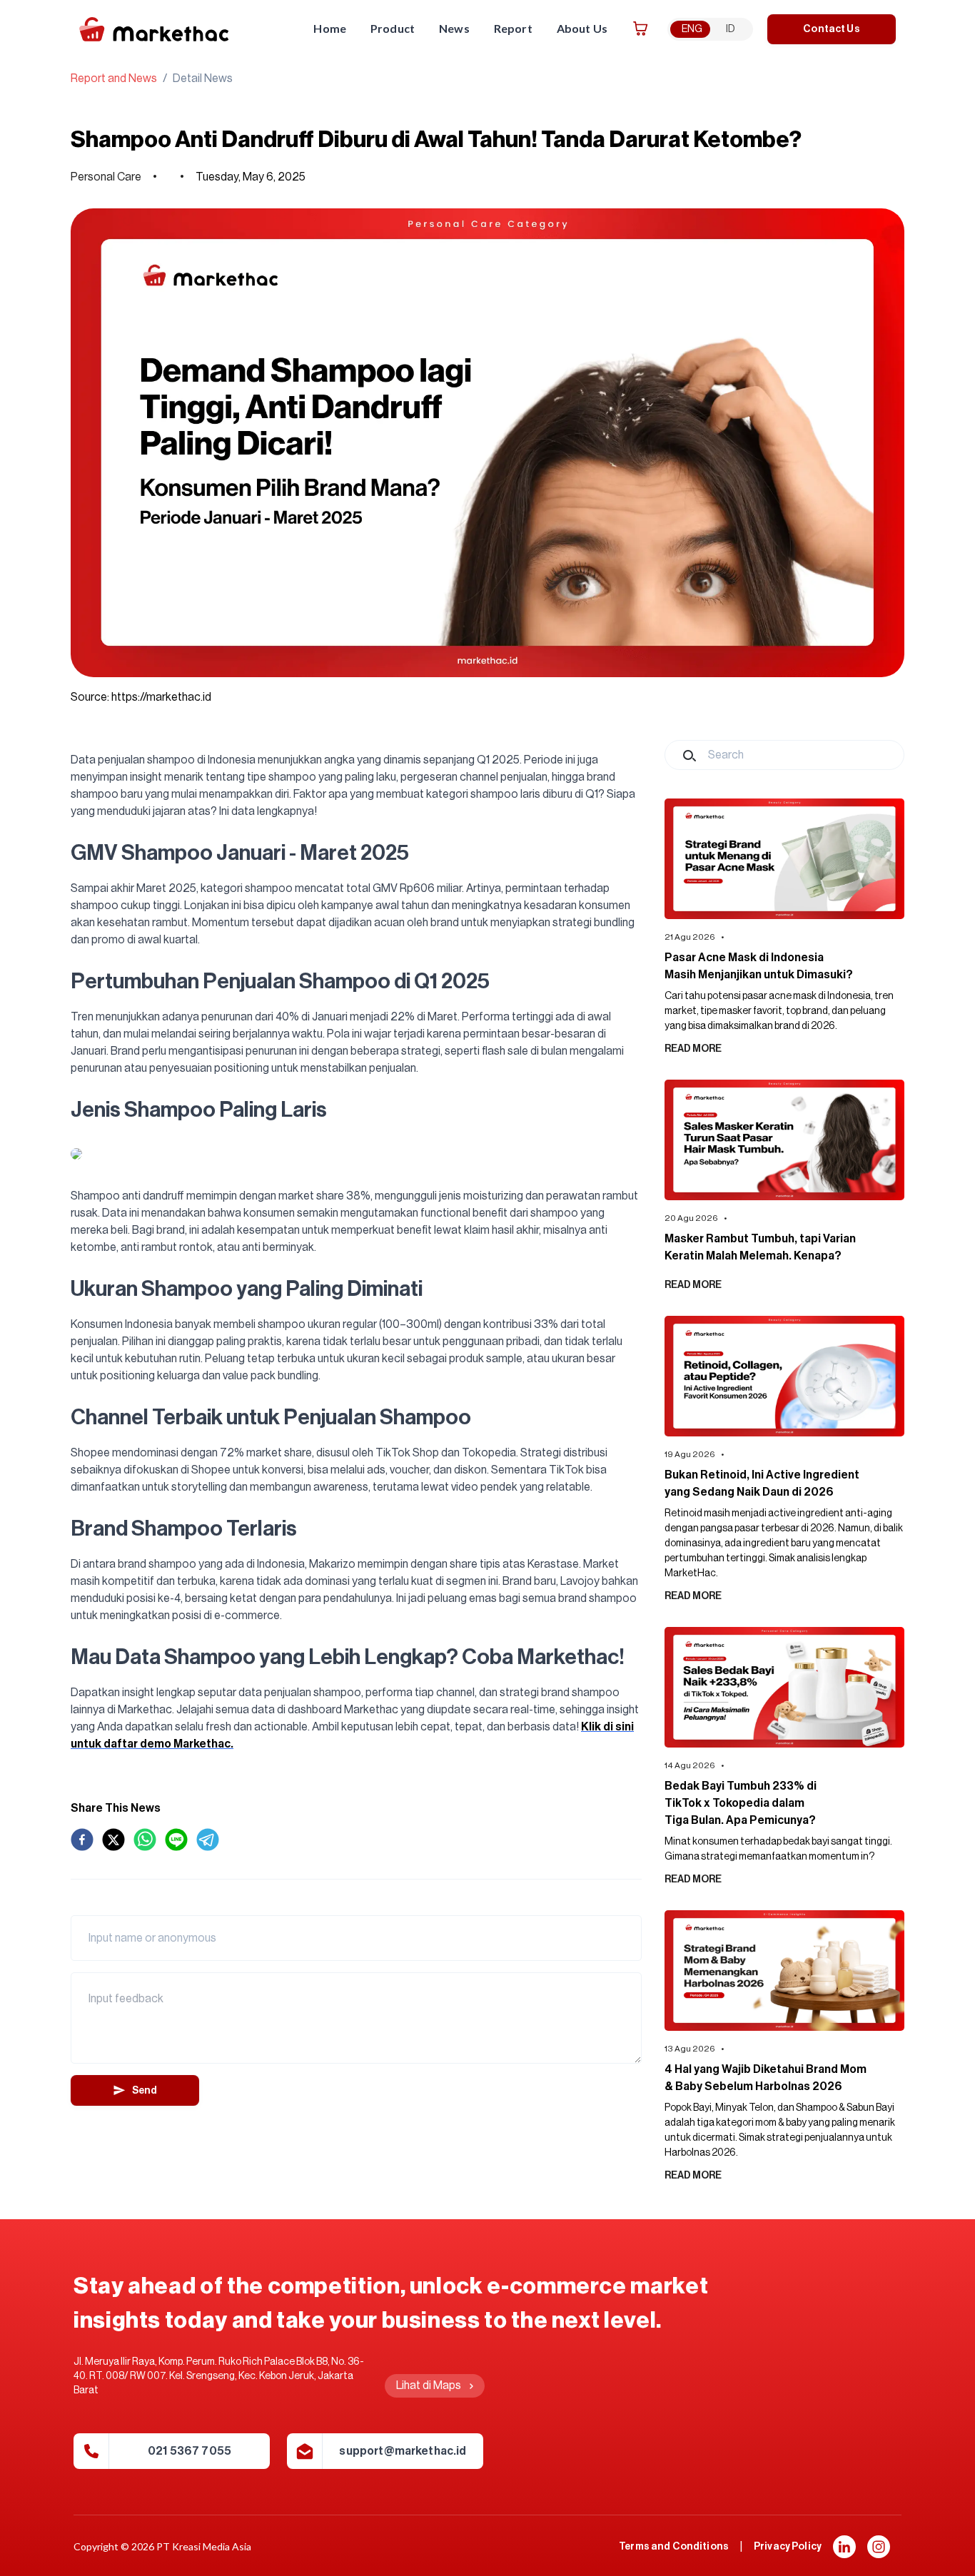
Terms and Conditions (674, 2547)
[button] (844, 2547)
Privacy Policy (788, 2547)
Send (145, 2091)
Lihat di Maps (429, 2385)
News (454, 28)
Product (393, 28)
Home (330, 28)
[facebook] (82, 1840)
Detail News (203, 78)
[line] (176, 1840)
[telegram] (208, 1840)
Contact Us (831, 29)
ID (731, 29)
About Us (582, 28)
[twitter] (113, 1840)
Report (513, 28)
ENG (692, 29)
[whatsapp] (145, 1840)
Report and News (114, 78)
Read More (693, 1049)
